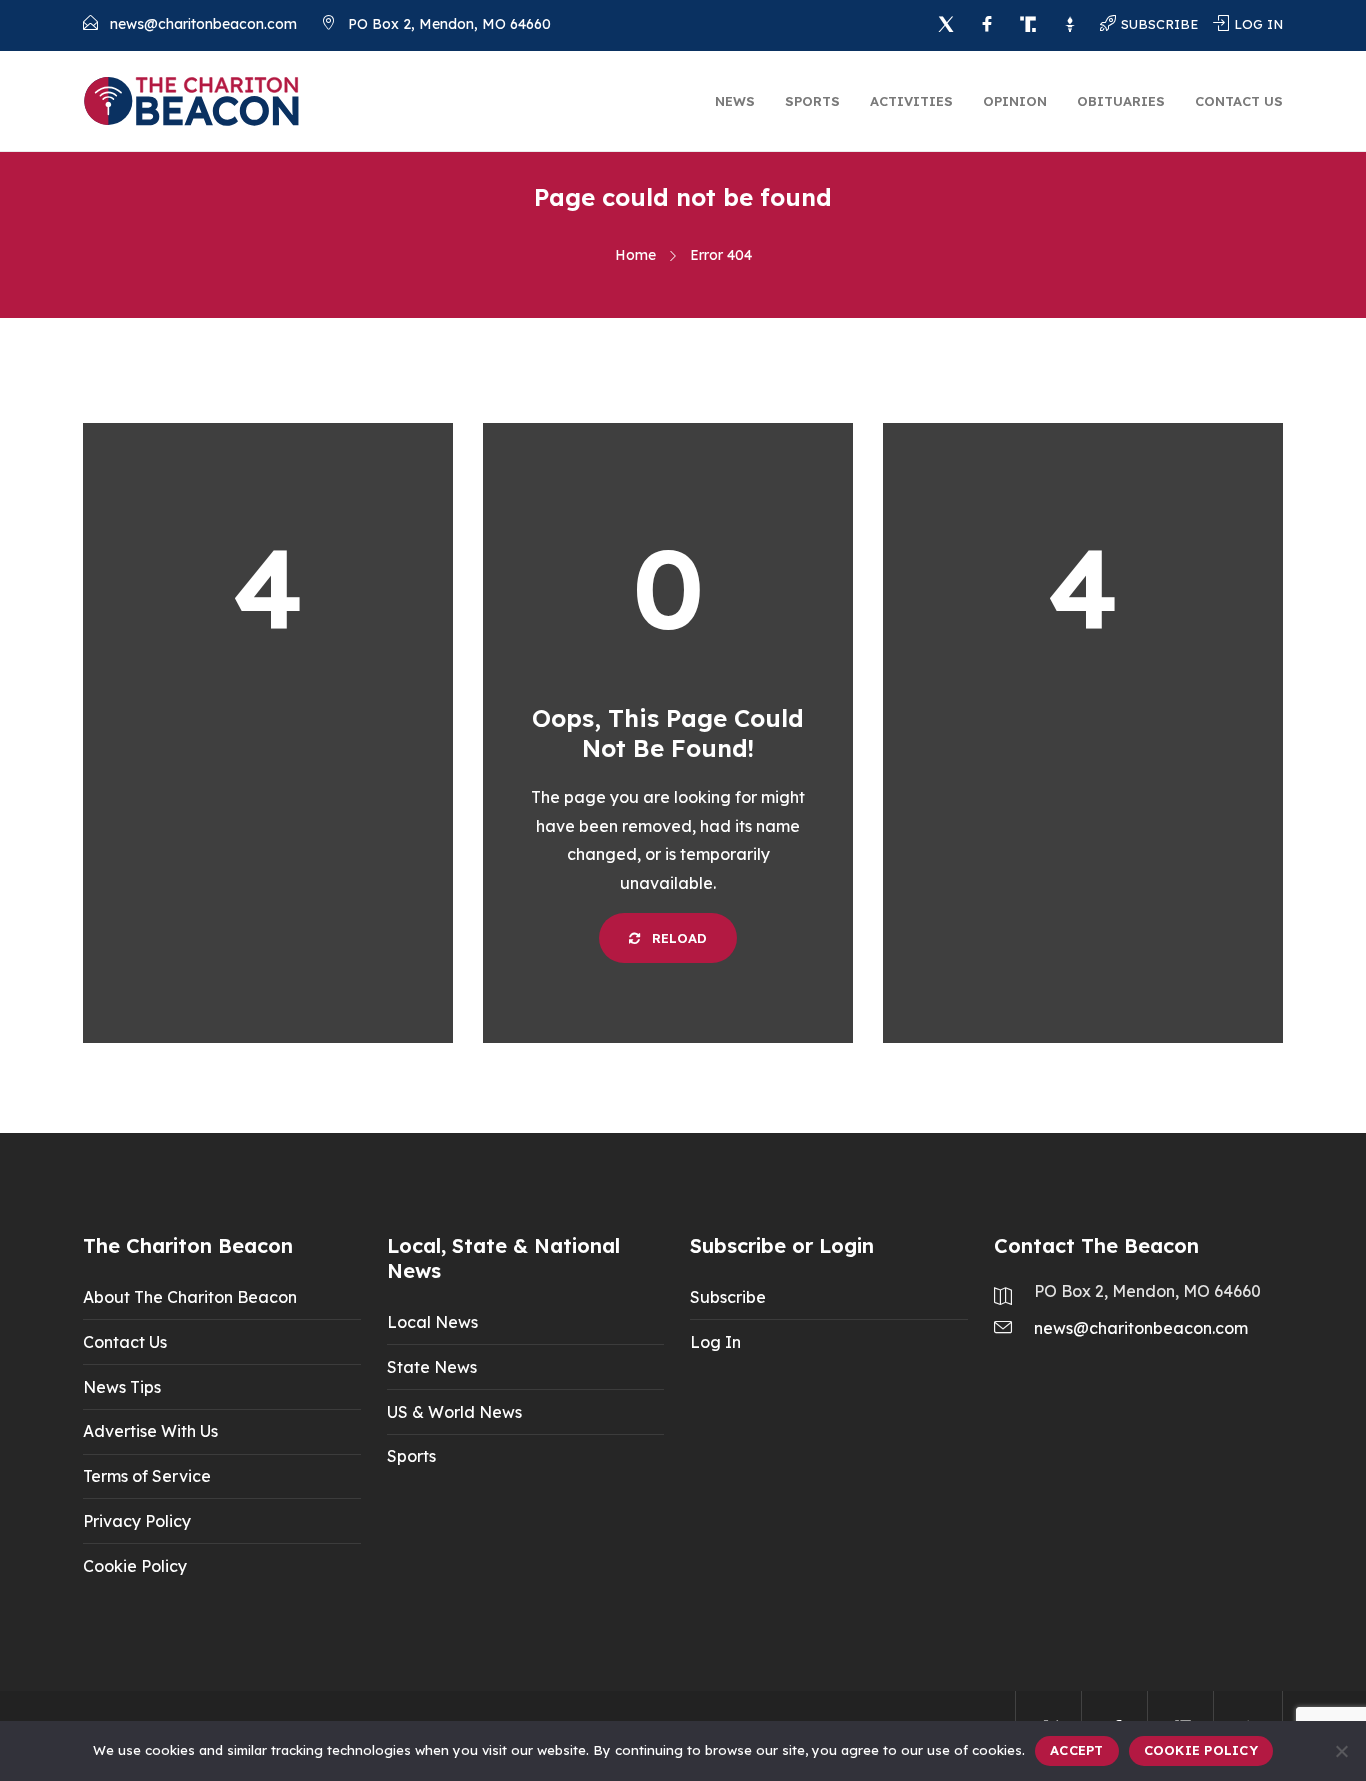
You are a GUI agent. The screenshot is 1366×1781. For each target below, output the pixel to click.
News (735, 101)
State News (432, 1367)
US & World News (454, 1412)
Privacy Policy (137, 1521)
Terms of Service (147, 1476)
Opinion (1015, 101)
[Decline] (1341, 1751)
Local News (432, 1322)
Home (635, 255)
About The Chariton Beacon (190, 1297)
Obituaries (1121, 101)
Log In (715, 1342)
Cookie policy (1201, 1750)
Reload (677, 938)
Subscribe (728, 1297)
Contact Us (1239, 101)
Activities (911, 101)
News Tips (122, 1387)
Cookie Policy (135, 1566)
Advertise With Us (150, 1431)
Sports (812, 101)
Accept (1077, 1750)
